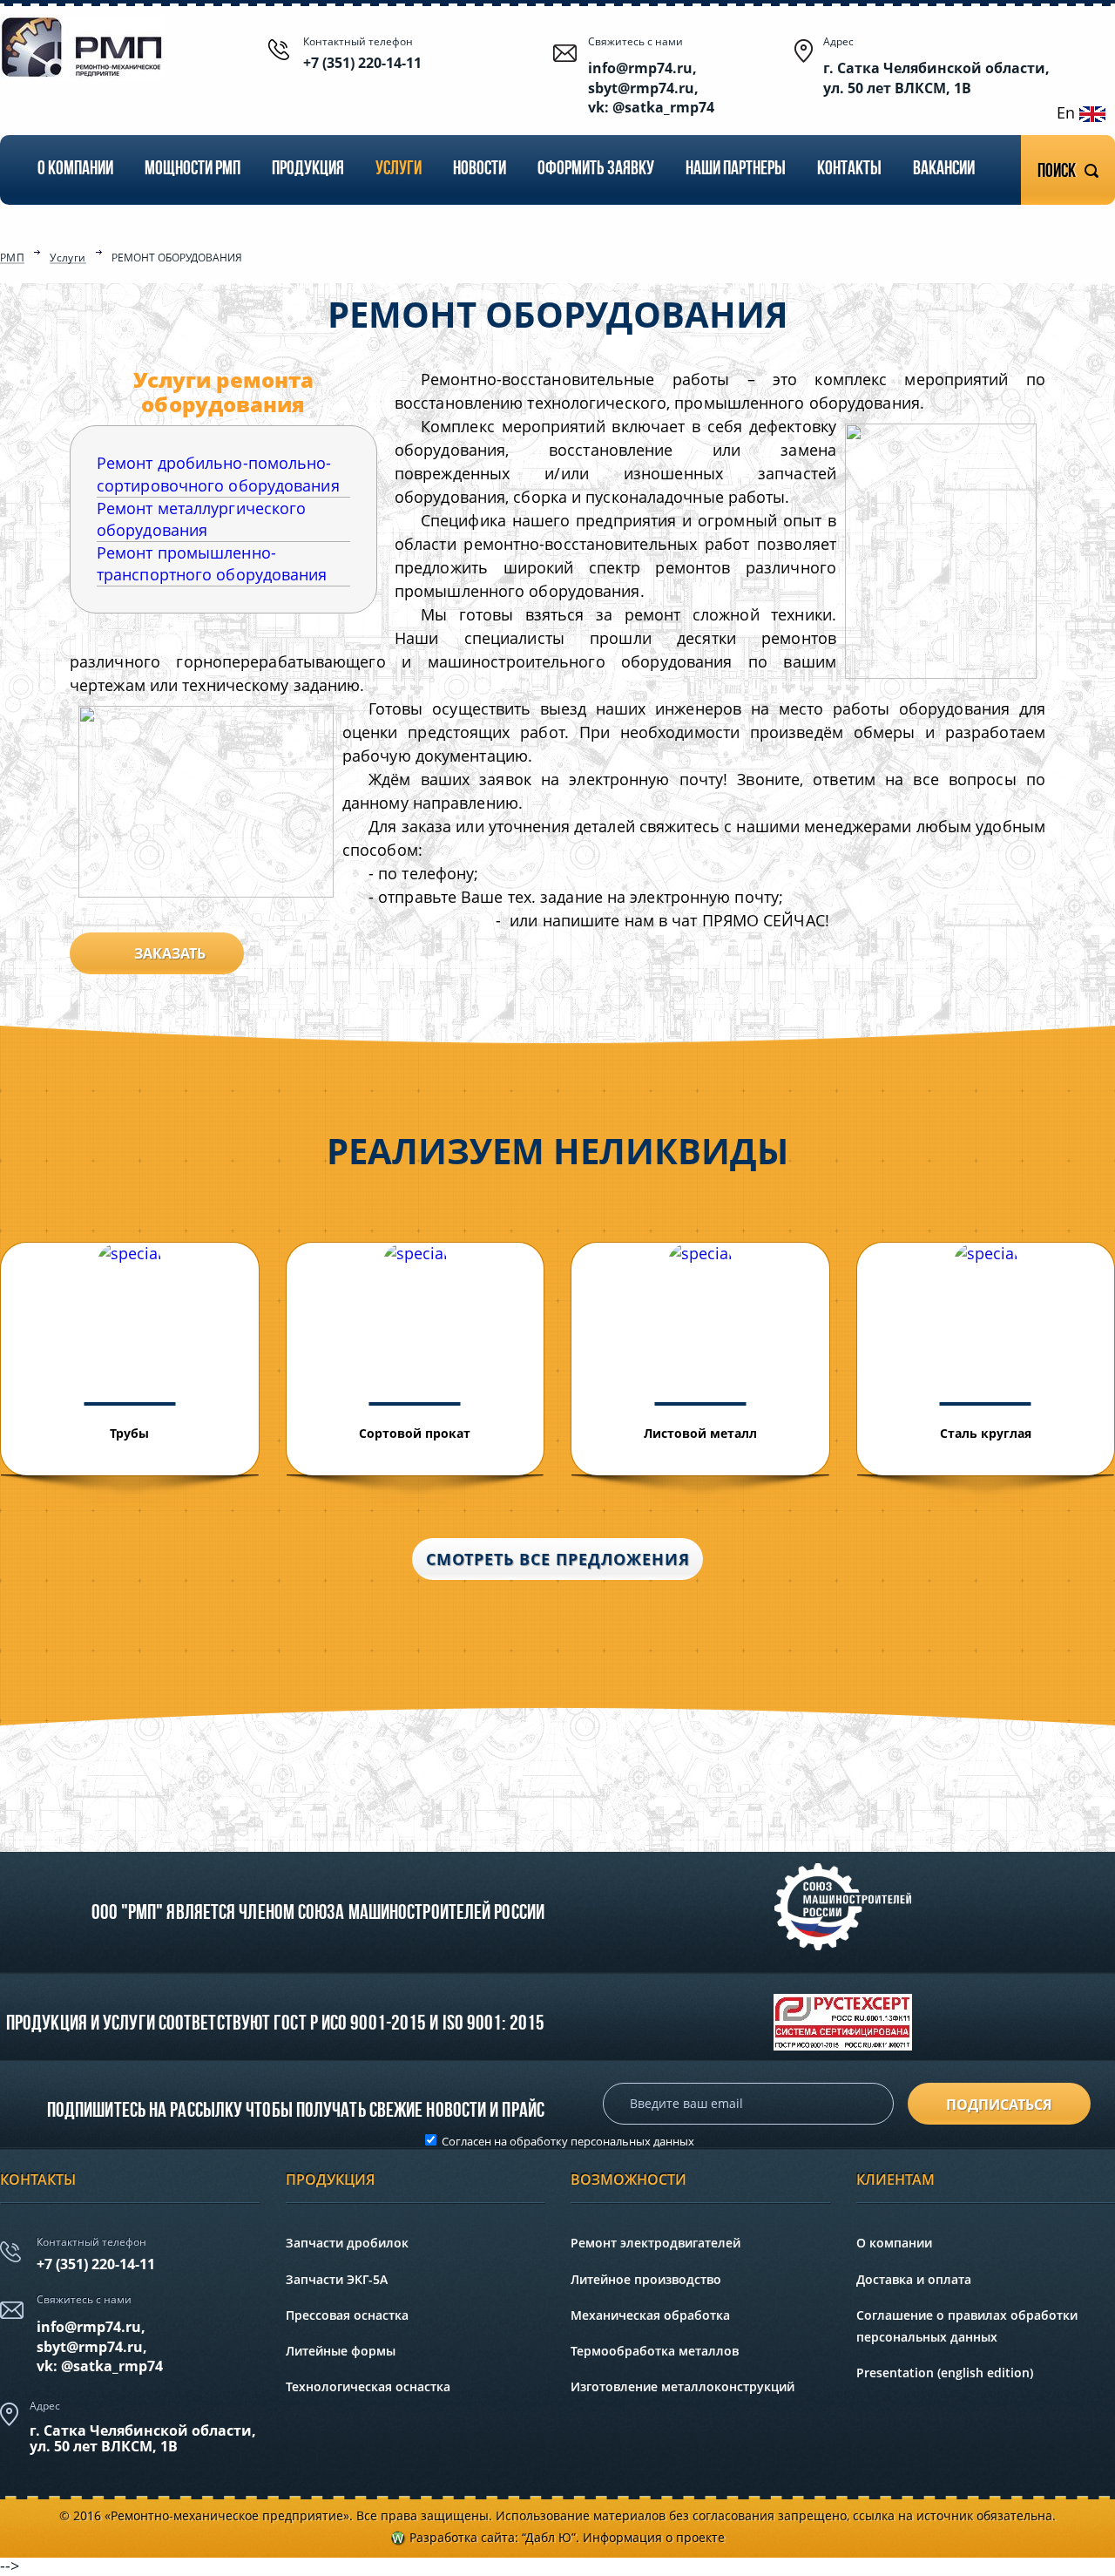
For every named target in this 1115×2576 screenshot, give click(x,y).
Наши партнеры (736, 169)
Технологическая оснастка (368, 2386)
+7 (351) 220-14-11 (362, 63)
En (1068, 112)
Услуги (399, 169)
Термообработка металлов (655, 2351)
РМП (12, 259)
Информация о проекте (654, 2537)
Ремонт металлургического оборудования (201, 519)
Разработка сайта (462, 2537)
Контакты (849, 169)
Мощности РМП (193, 169)
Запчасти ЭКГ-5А (337, 2279)
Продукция (308, 169)
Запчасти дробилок (347, 2243)
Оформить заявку (596, 169)
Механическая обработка (650, 2315)
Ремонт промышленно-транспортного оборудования (212, 563)
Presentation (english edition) (945, 2373)
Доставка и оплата (914, 2279)
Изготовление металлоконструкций (683, 2386)
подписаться (999, 2105)
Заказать (170, 953)
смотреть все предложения (558, 1559)
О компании (75, 169)
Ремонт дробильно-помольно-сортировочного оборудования (218, 474)
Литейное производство (646, 2279)
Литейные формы (341, 2351)
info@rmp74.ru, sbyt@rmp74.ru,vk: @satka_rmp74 (100, 2346)
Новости (480, 169)
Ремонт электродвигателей (655, 2243)
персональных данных (632, 2141)
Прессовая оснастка (347, 2315)
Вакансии (944, 169)
